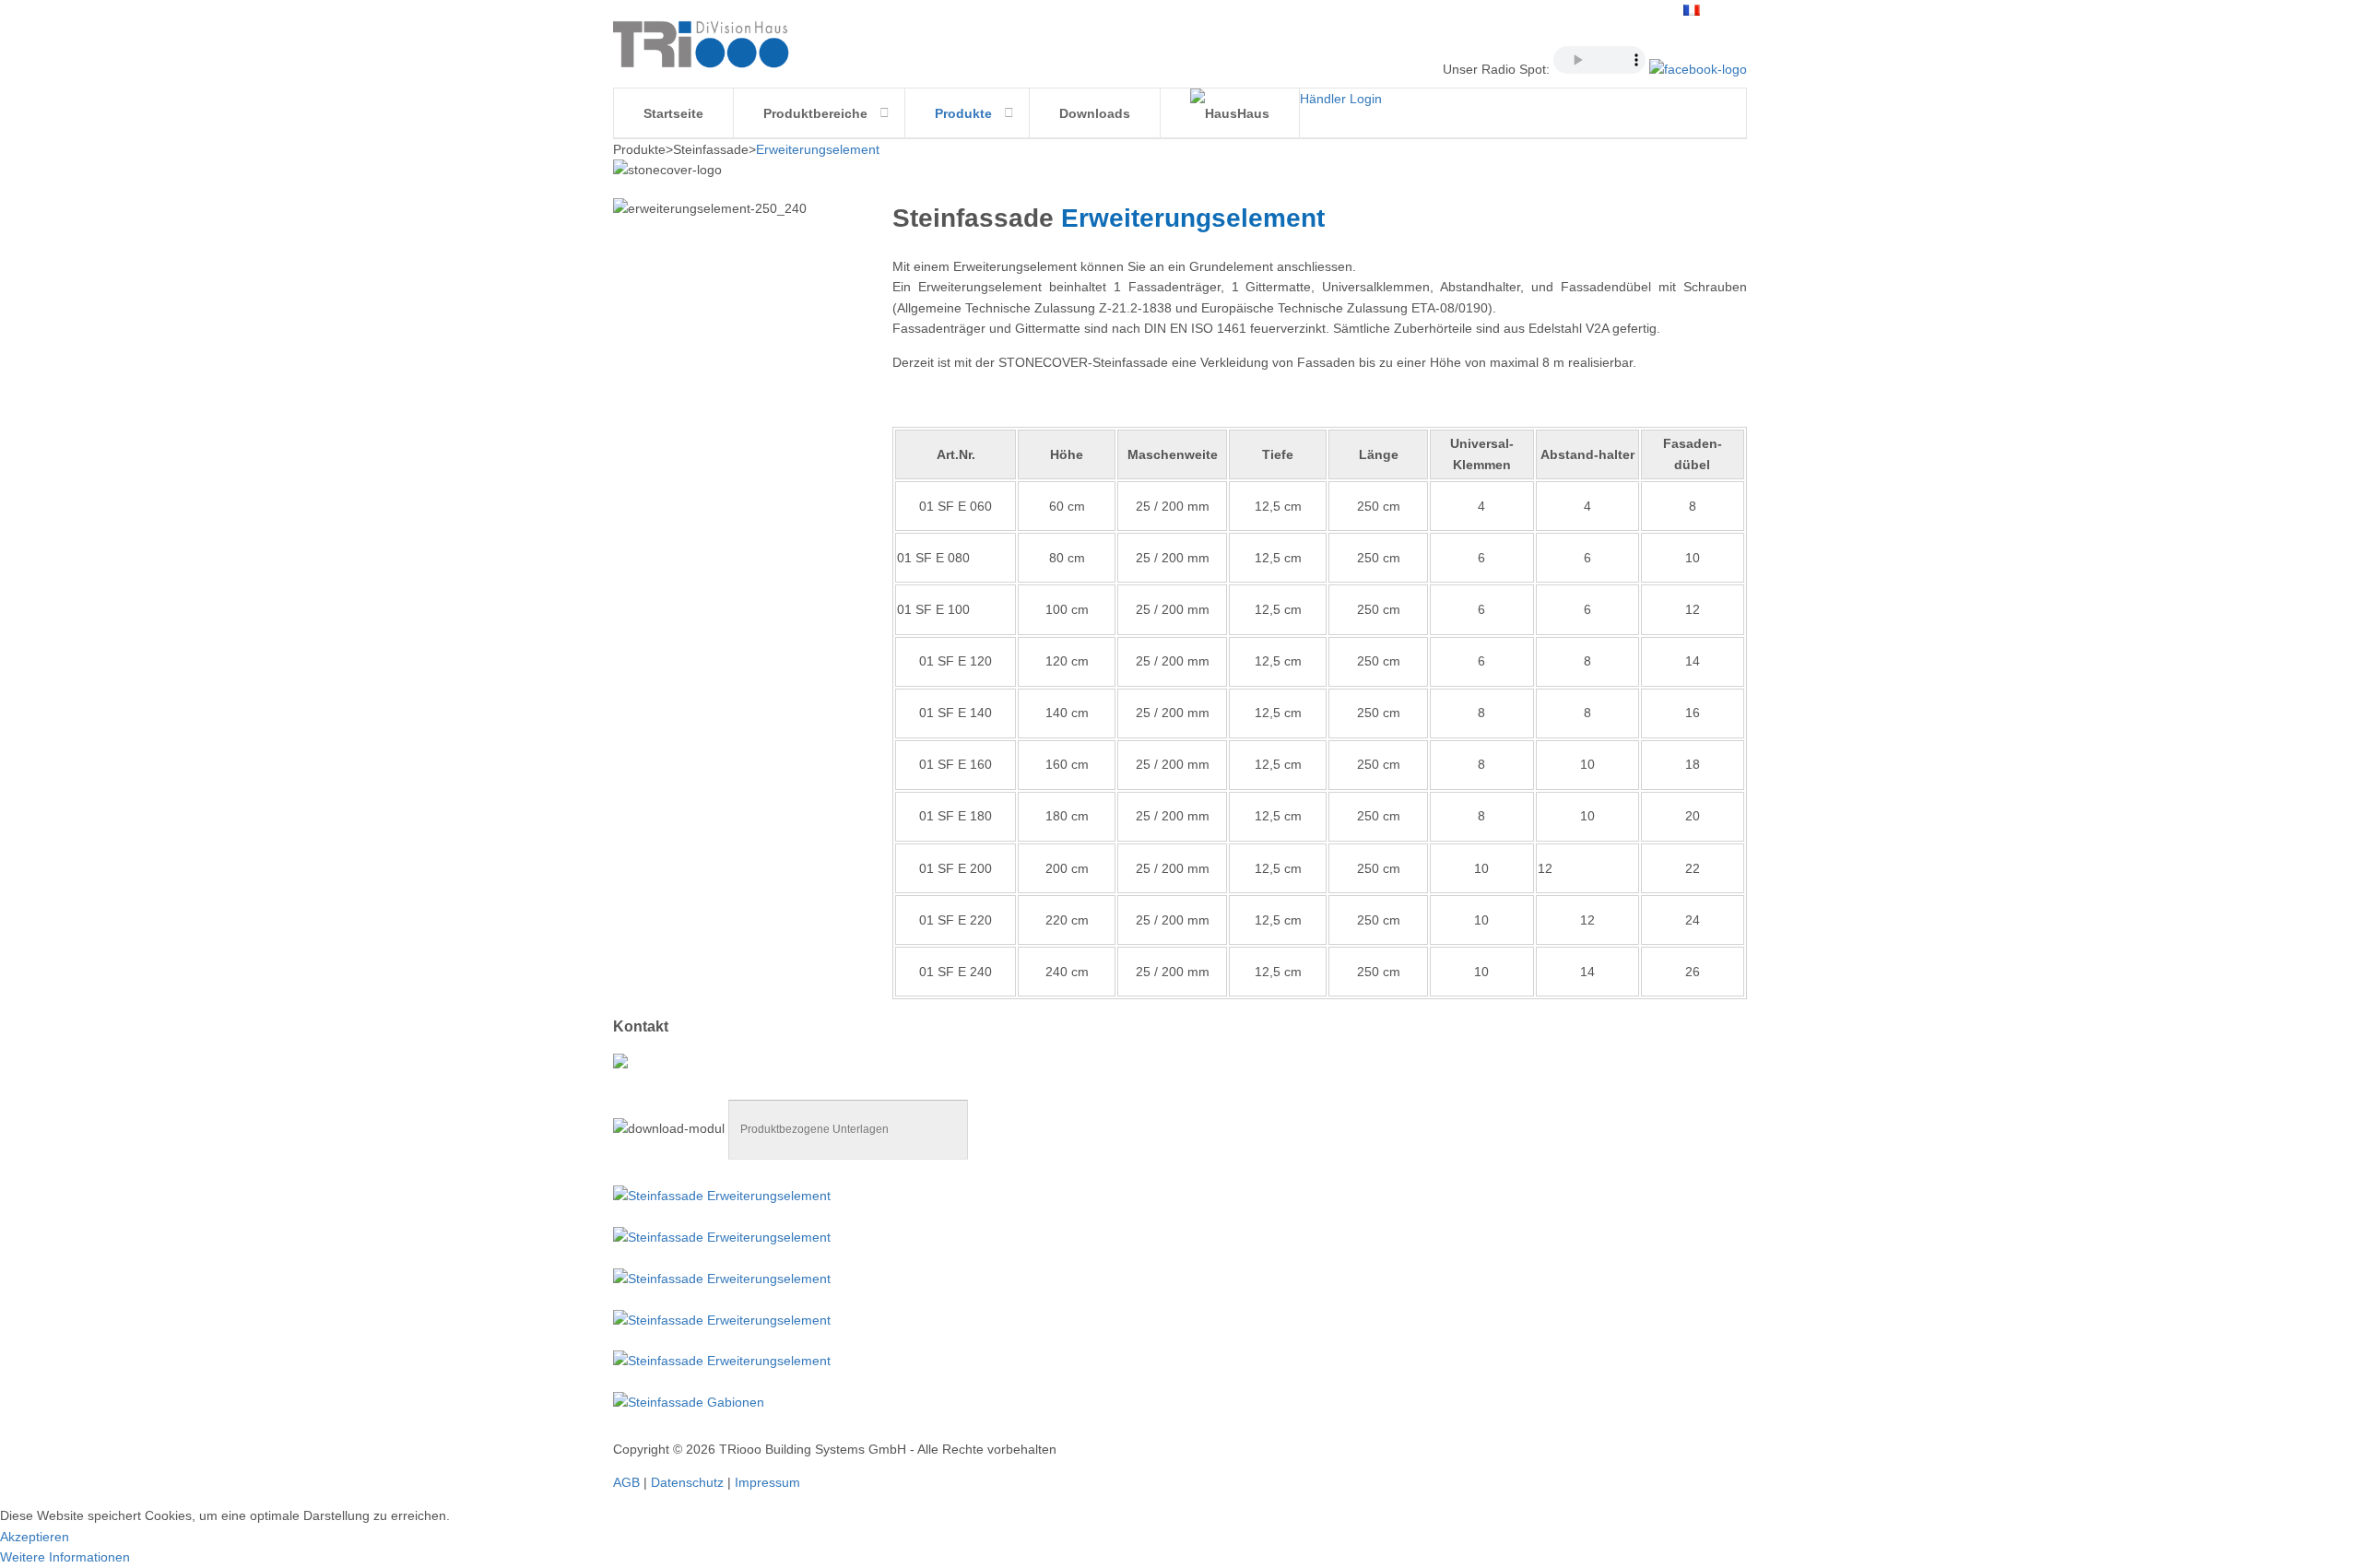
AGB (626, 1482)
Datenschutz (687, 1482)
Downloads (1095, 113)
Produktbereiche (815, 113)
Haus (1253, 113)
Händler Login (1341, 99)
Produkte (963, 113)
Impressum (767, 1482)
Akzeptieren (35, 1537)
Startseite (673, 113)
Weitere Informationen (65, 1557)
